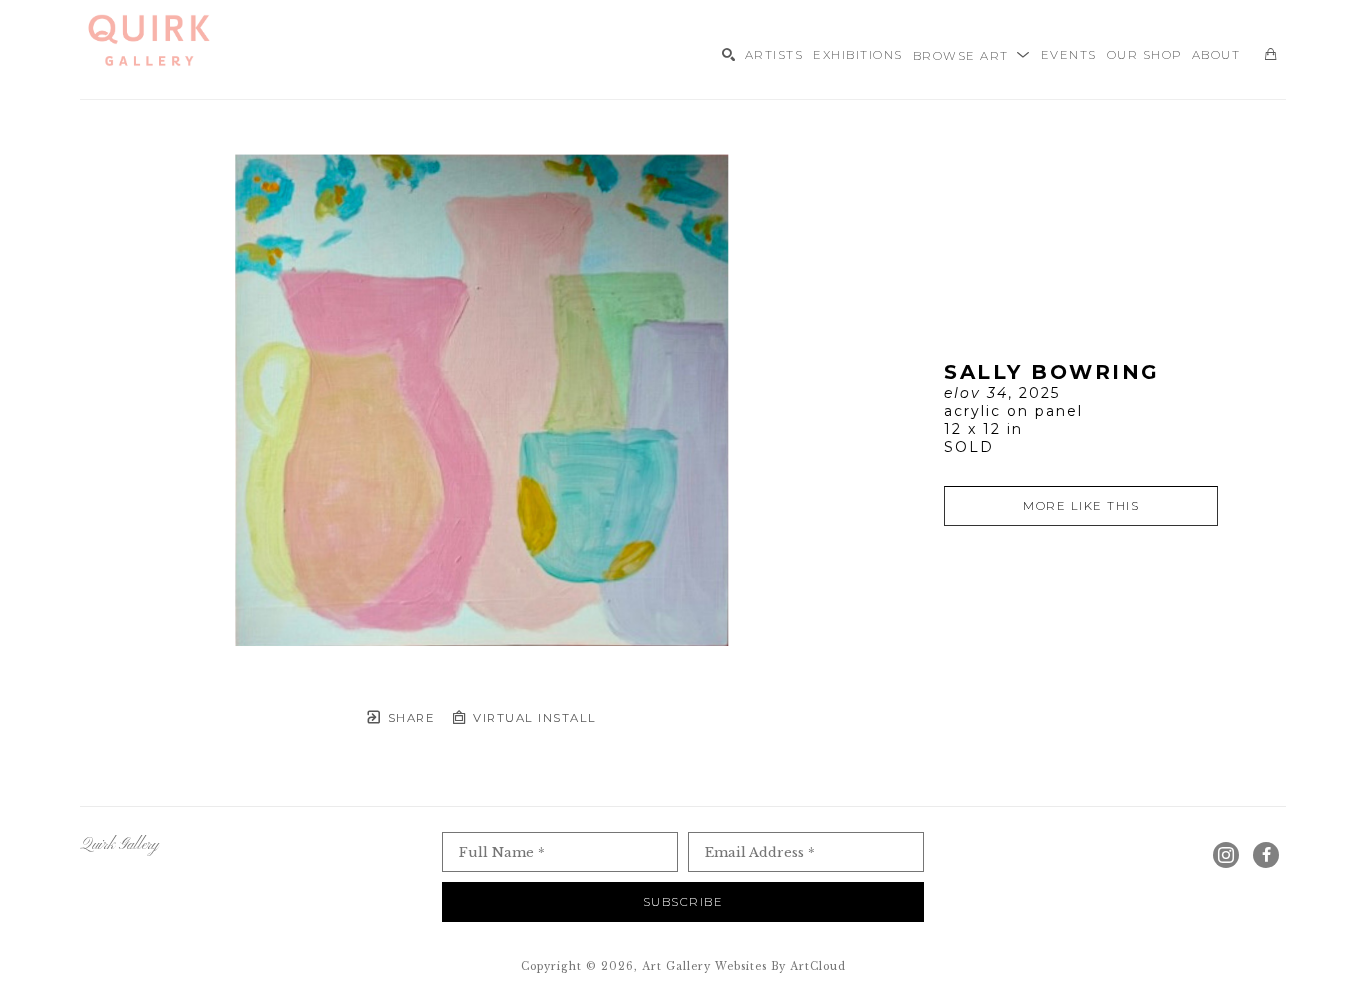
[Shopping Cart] (1270, 54)
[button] (972, 54)
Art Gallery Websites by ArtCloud (744, 966)
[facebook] (1266, 855)
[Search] (728, 54)
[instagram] (1226, 855)
